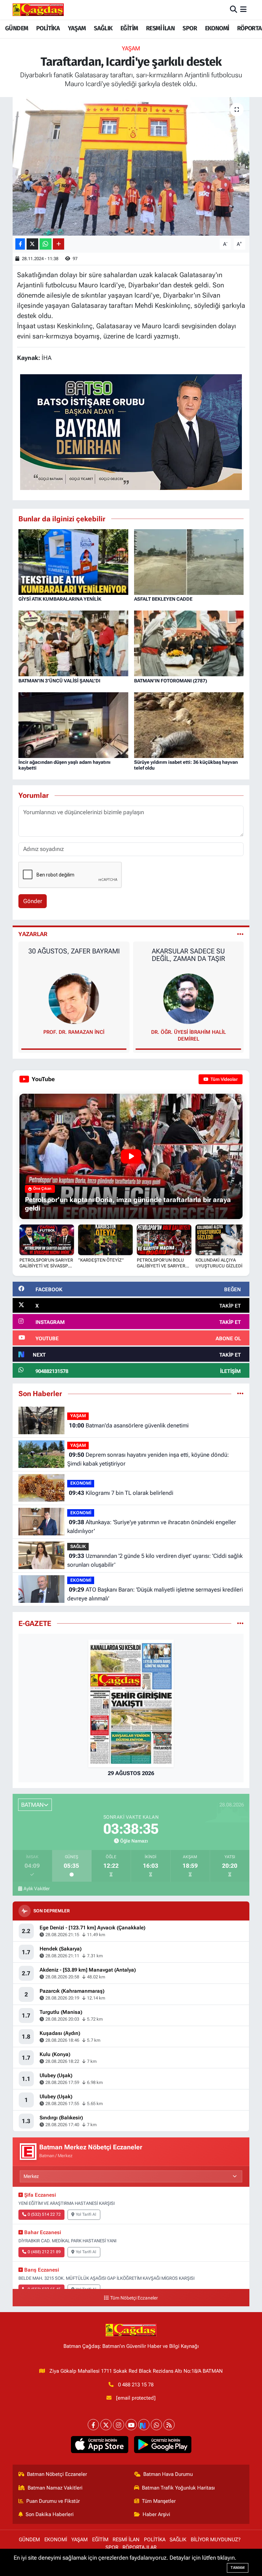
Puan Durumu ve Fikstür (53, 2501)
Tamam (238, 2568)
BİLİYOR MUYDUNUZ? (216, 2540)
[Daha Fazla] (59, 244)
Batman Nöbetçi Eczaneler (57, 2474)
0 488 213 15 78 (136, 2385)
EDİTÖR (188, 1032)
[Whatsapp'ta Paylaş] (46, 244)
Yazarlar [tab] (33, 934)
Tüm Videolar (224, 1079)
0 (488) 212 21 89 (44, 2252)
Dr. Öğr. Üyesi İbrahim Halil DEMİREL (74, 1036)
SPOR (190, 28)
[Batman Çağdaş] (38, 10)
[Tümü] (240, 1393)
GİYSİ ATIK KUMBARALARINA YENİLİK (60, 599)
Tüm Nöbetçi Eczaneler (134, 2298)
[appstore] (99, 2445)
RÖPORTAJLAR (140, 2547)
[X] (106, 2425)
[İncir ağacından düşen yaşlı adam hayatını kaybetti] (73, 725)
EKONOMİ (217, 28)
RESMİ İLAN (160, 28)
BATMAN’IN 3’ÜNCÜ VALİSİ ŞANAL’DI (59, 681)
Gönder (33, 901)
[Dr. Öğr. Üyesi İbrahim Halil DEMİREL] (74, 998)
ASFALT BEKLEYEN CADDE (163, 599)
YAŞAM (77, 28)
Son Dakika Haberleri (50, 2514)
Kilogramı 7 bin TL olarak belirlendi (121, 1493)
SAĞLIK (103, 28)
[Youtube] (131, 2425)
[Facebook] (93, 2425)
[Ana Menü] (243, 10)
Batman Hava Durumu (168, 2474)
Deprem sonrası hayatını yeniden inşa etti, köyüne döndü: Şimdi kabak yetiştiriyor (148, 1459)
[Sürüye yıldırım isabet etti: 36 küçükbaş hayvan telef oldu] (189, 725)
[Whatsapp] (156, 2425)
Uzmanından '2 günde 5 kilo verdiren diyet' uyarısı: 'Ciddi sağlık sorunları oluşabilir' (155, 1560)
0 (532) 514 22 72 (44, 2214)
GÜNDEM (17, 28)
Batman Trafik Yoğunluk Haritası (178, 2488)
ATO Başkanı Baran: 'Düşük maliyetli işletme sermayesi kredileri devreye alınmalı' (155, 1594)
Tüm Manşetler (159, 2501)
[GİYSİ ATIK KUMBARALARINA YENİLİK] (73, 562)
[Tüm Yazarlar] (240, 934)
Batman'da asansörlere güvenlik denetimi (129, 1425)
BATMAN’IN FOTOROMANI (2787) (171, 681)
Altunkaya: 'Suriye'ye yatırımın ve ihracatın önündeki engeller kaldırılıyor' (151, 1527)
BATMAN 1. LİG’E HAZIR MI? (188, 951)
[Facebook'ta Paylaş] (20, 244)
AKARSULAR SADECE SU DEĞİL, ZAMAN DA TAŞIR (74, 955)
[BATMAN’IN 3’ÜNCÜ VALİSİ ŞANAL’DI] (73, 643)
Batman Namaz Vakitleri (55, 2488)
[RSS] (169, 2425)
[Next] (144, 2425)
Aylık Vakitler (37, 1888)
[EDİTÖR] (188, 998)
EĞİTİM (129, 28)
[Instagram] (119, 2425)
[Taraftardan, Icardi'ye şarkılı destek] (131, 166)
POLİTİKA (48, 28)
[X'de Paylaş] (32, 244)
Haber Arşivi (156, 2514)
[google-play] (163, 2445)
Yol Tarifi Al (86, 2214)
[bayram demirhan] (131, 431)
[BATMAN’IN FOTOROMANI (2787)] (189, 643)
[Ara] (234, 10)
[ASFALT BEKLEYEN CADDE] (189, 562)
